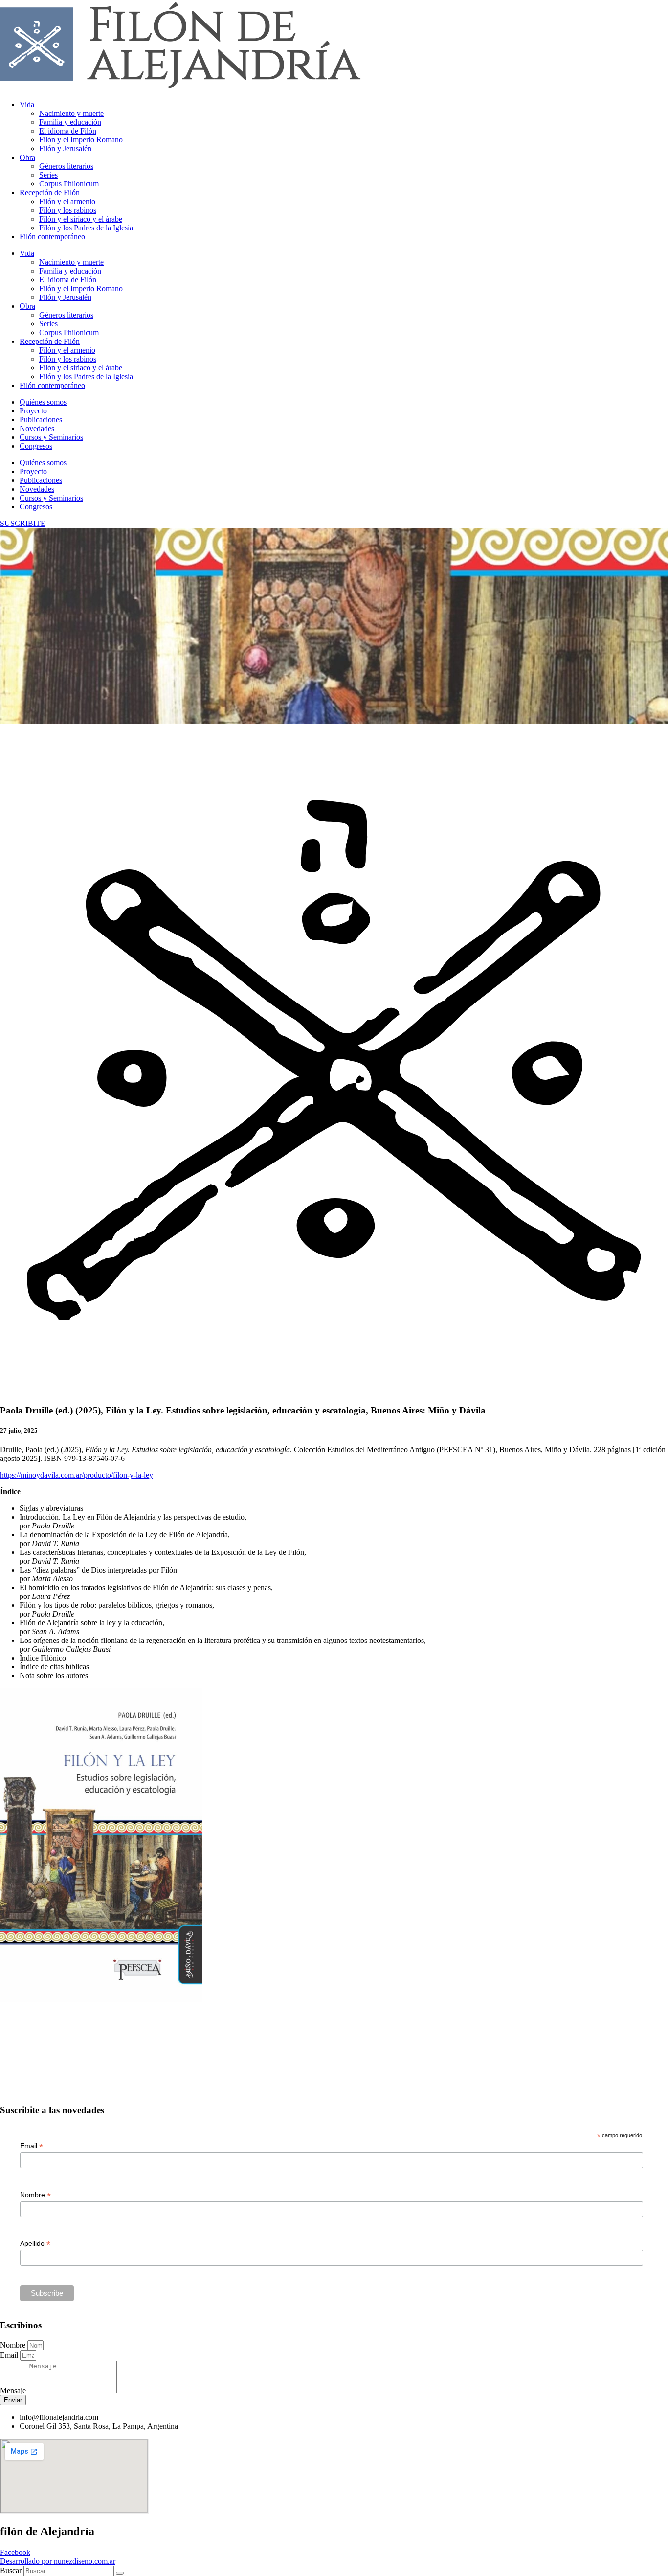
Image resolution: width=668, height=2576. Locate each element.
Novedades (37, 428)
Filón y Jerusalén (65, 148)
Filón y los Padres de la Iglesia (86, 228)
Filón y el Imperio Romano (81, 140)
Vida (27, 104)
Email (32, 2146)
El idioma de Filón (68, 131)
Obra (27, 157)
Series (48, 175)
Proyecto (33, 411)
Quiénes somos (43, 402)
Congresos (36, 446)
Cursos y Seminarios (51, 437)
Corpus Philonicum (69, 184)
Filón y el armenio (67, 201)
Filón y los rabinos (68, 210)
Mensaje (14, 2390)
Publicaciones (41, 420)
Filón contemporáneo (52, 237)
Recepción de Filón (50, 193)
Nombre (35, 2195)
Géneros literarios (66, 166)
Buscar (11, 2570)
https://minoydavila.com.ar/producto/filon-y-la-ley (77, 1475)
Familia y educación (70, 122)
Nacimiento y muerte (71, 113)
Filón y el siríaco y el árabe (81, 219)
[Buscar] (120, 2573)
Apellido (35, 2244)
